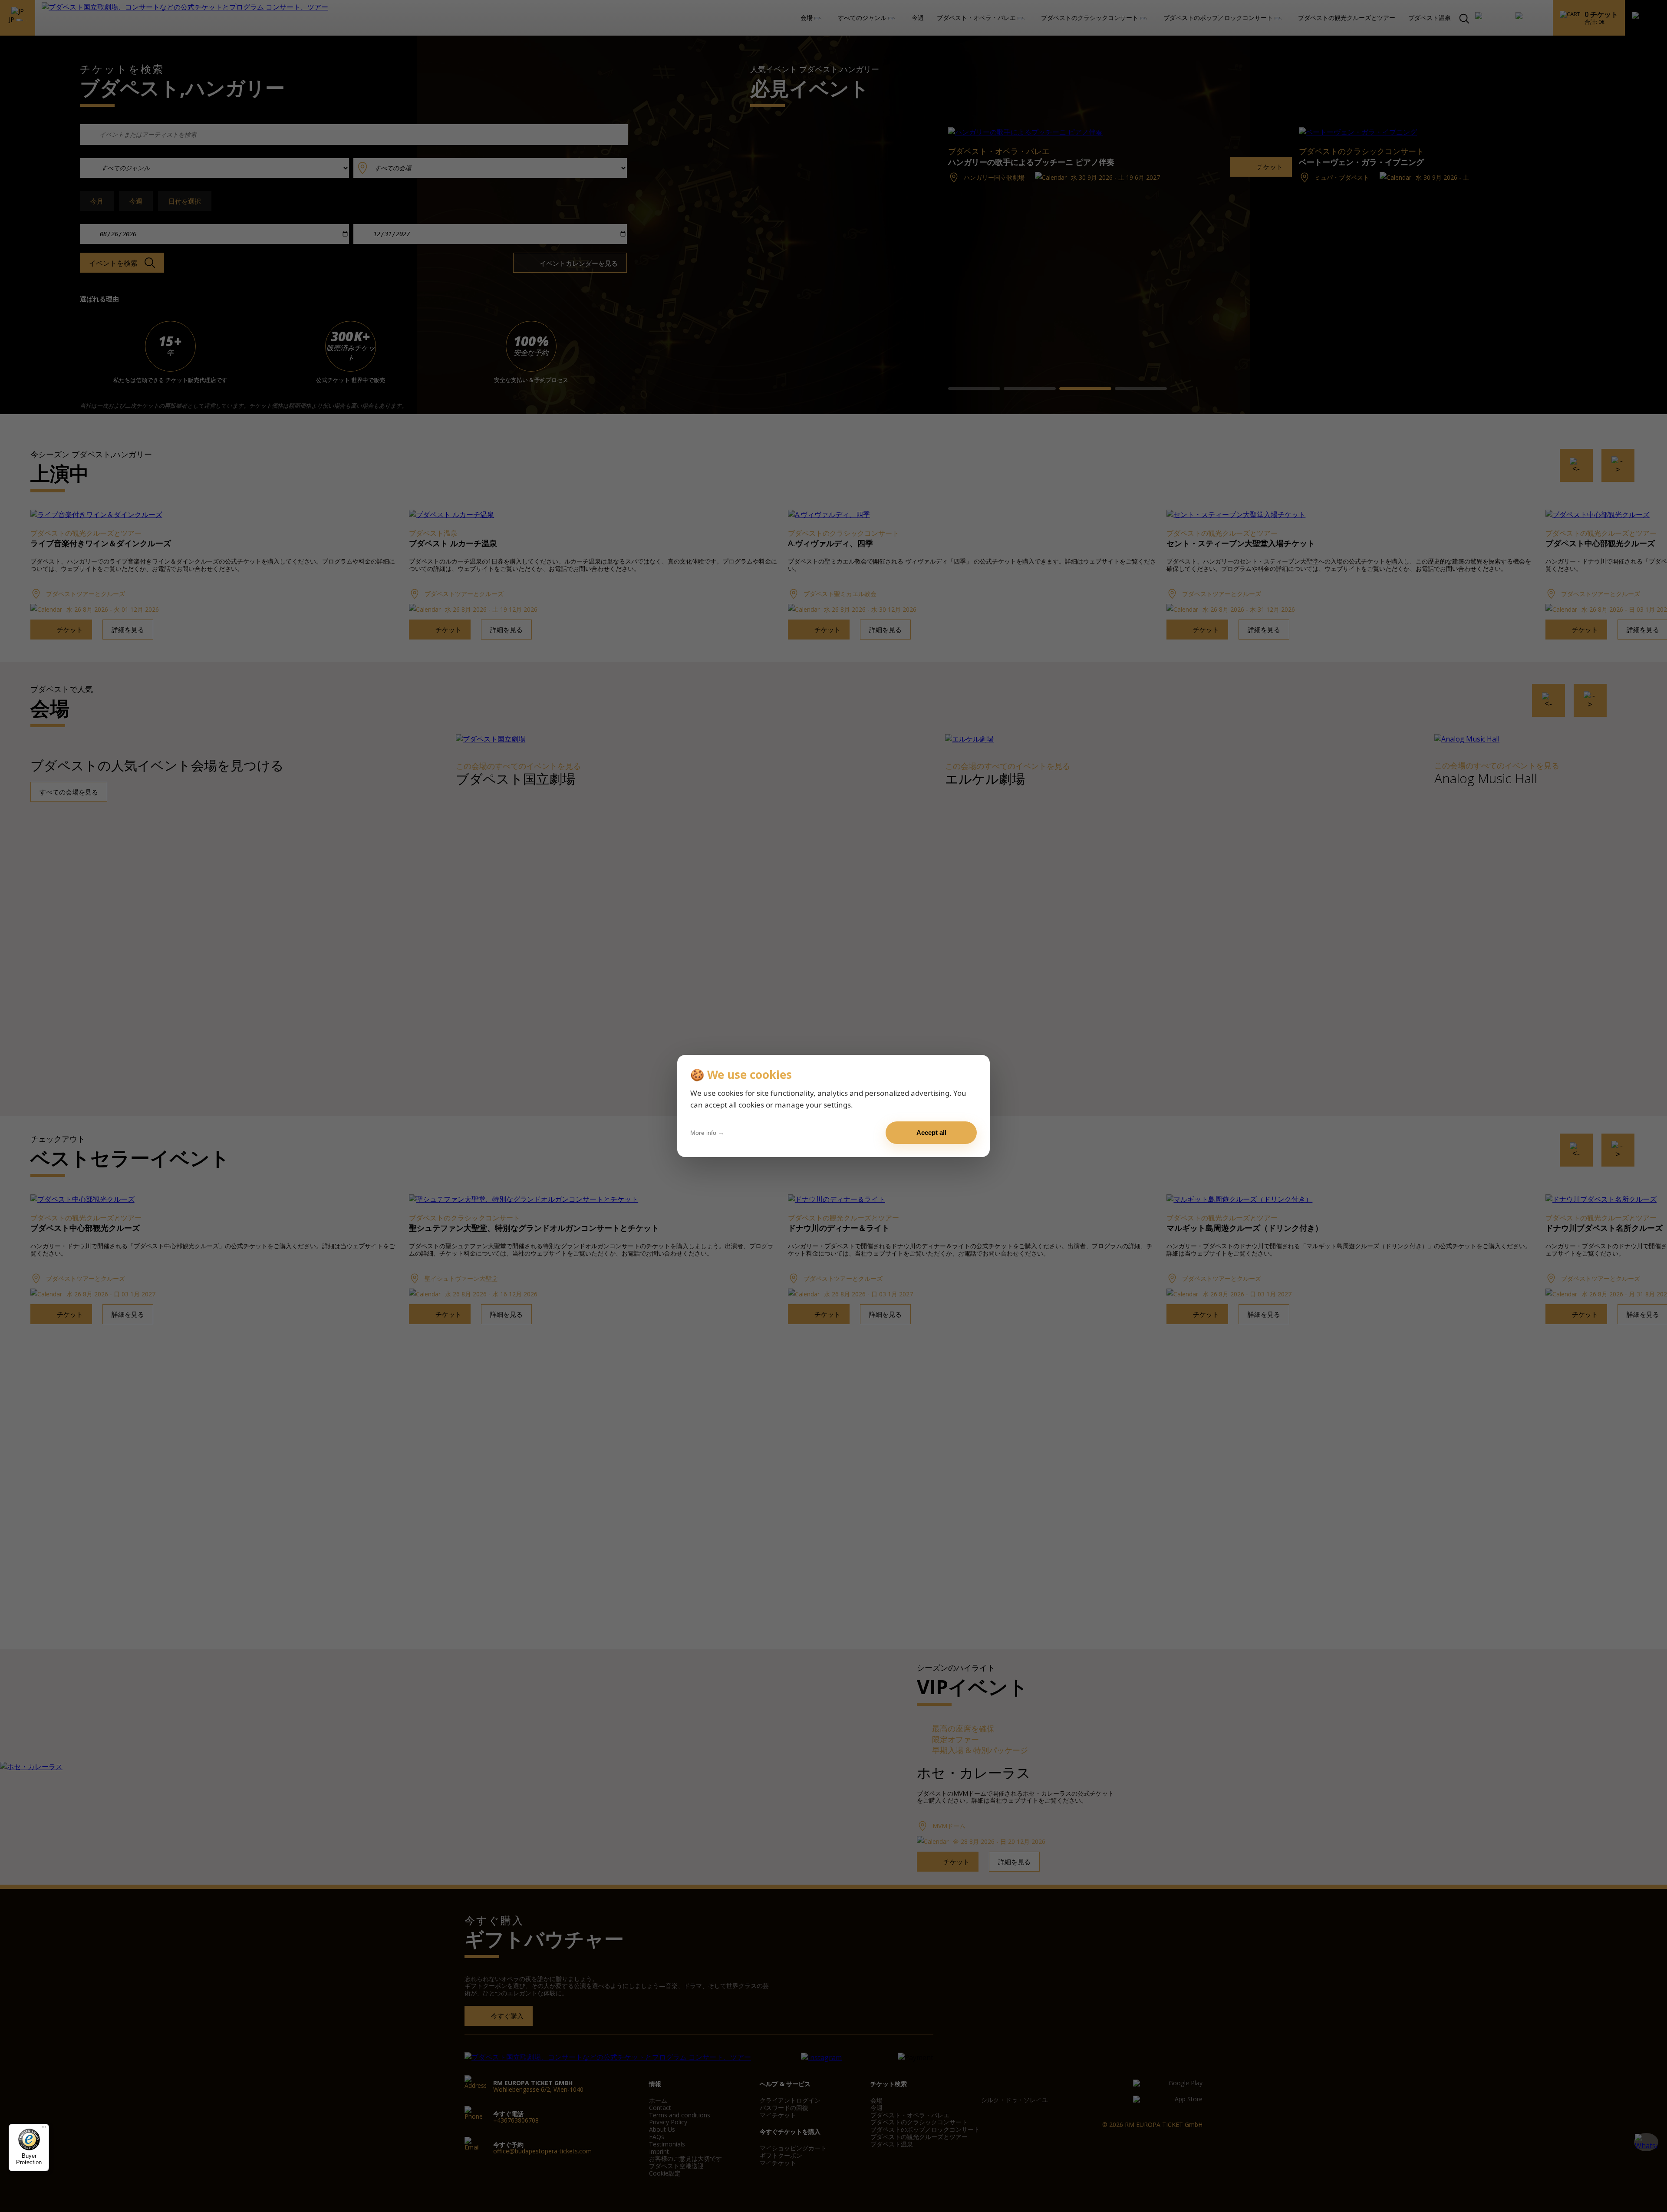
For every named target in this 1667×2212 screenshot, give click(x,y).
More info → (707, 1133)
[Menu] (44, 2129)
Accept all (931, 1132)
